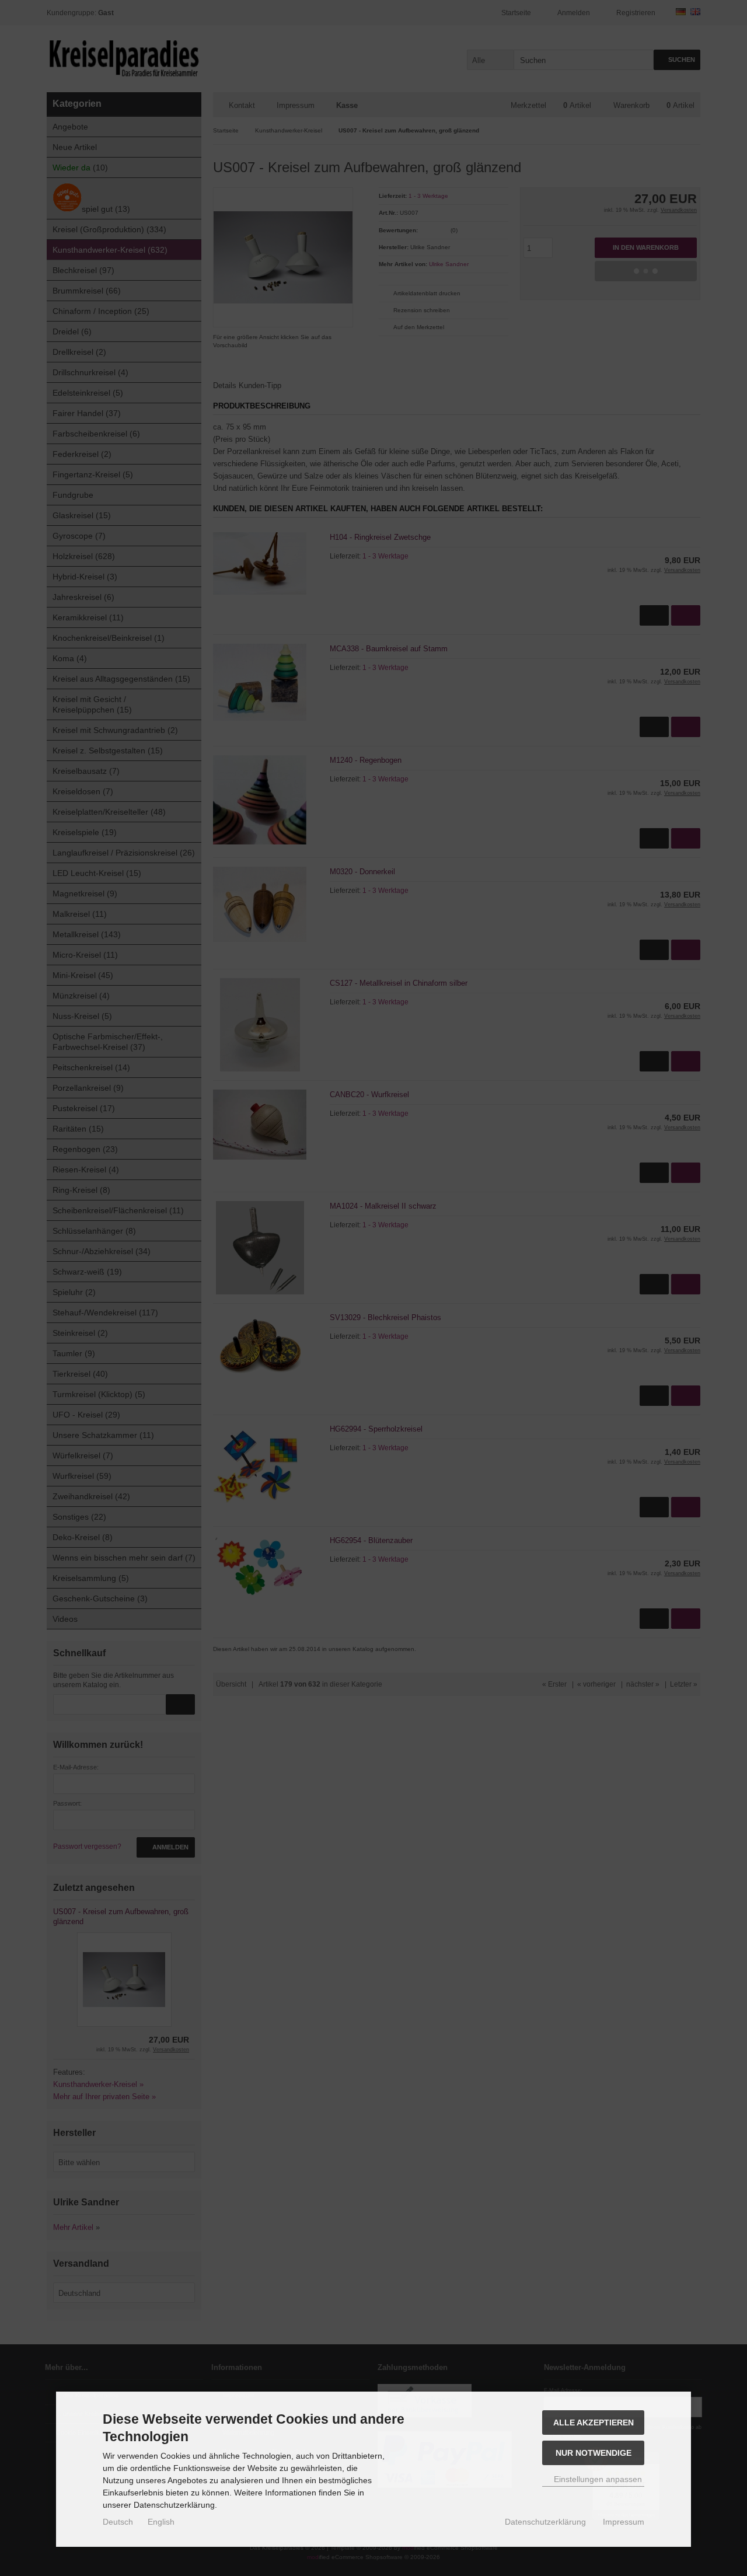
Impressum (624, 2522)
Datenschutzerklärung (545, 2522)
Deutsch (118, 2522)
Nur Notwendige (594, 2453)
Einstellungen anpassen (597, 2479)
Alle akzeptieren (594, 2423)
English (161, 2522)
